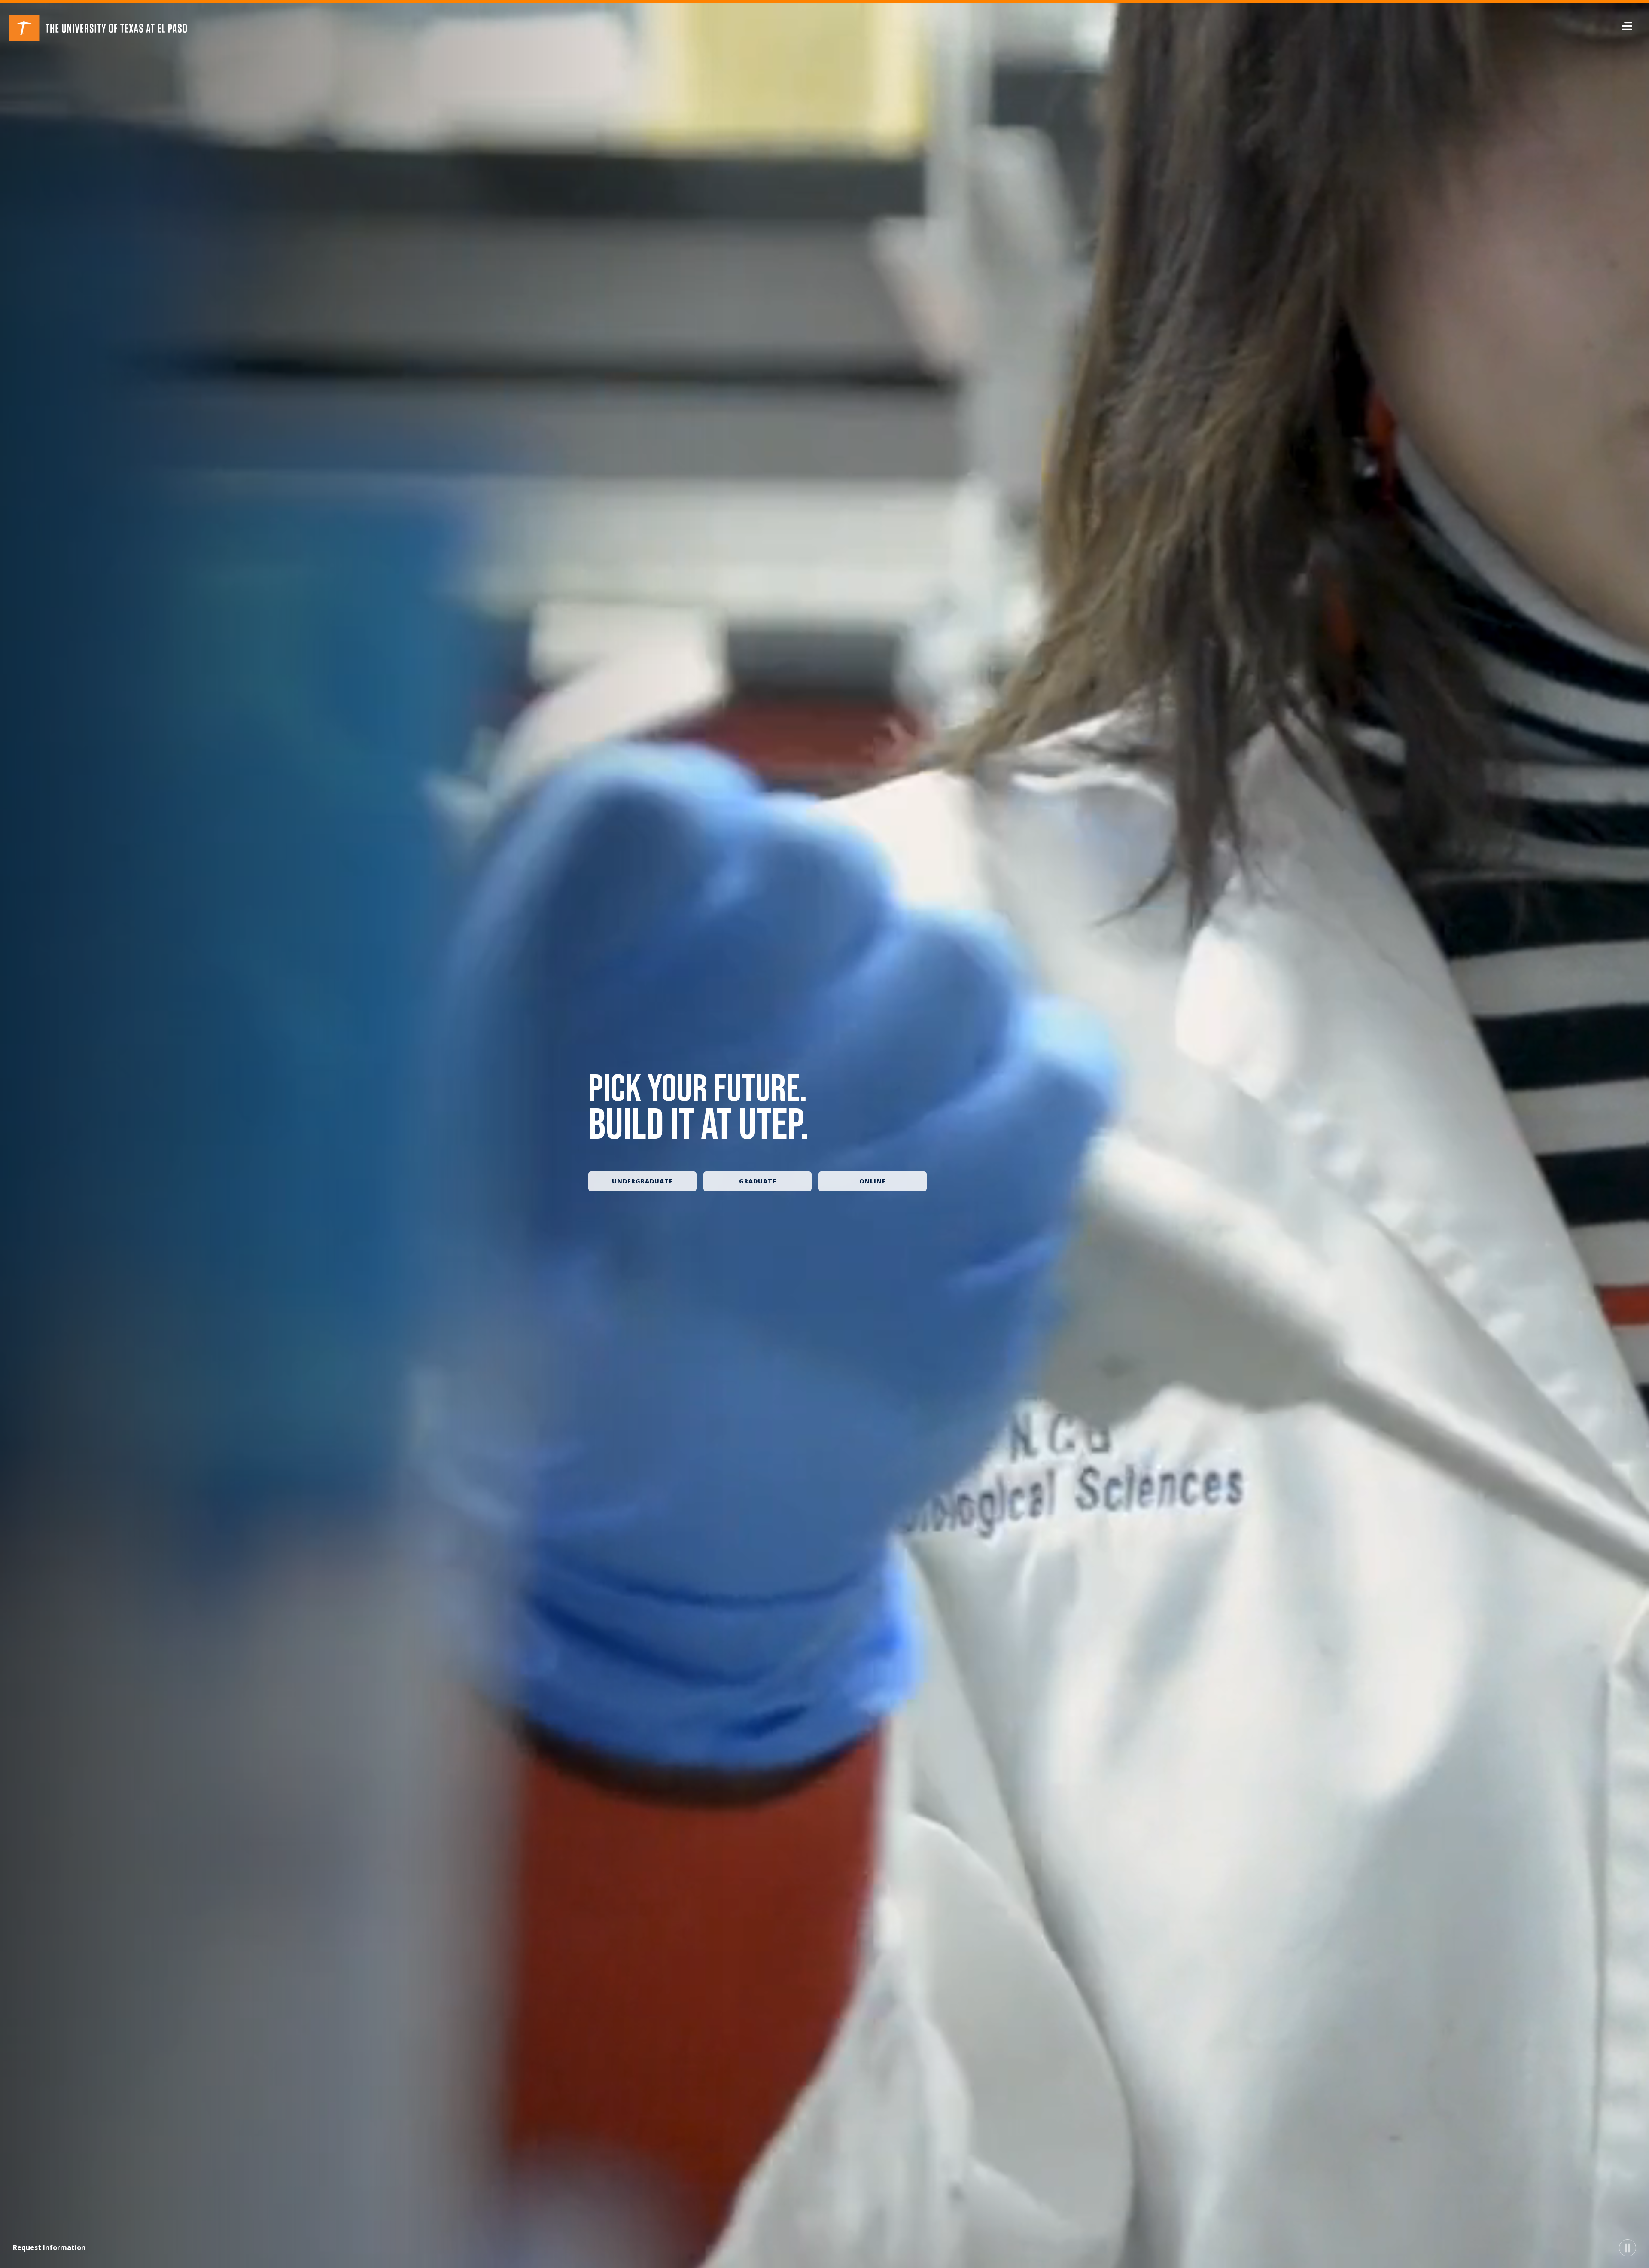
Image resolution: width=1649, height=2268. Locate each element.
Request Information (49, 2247)
